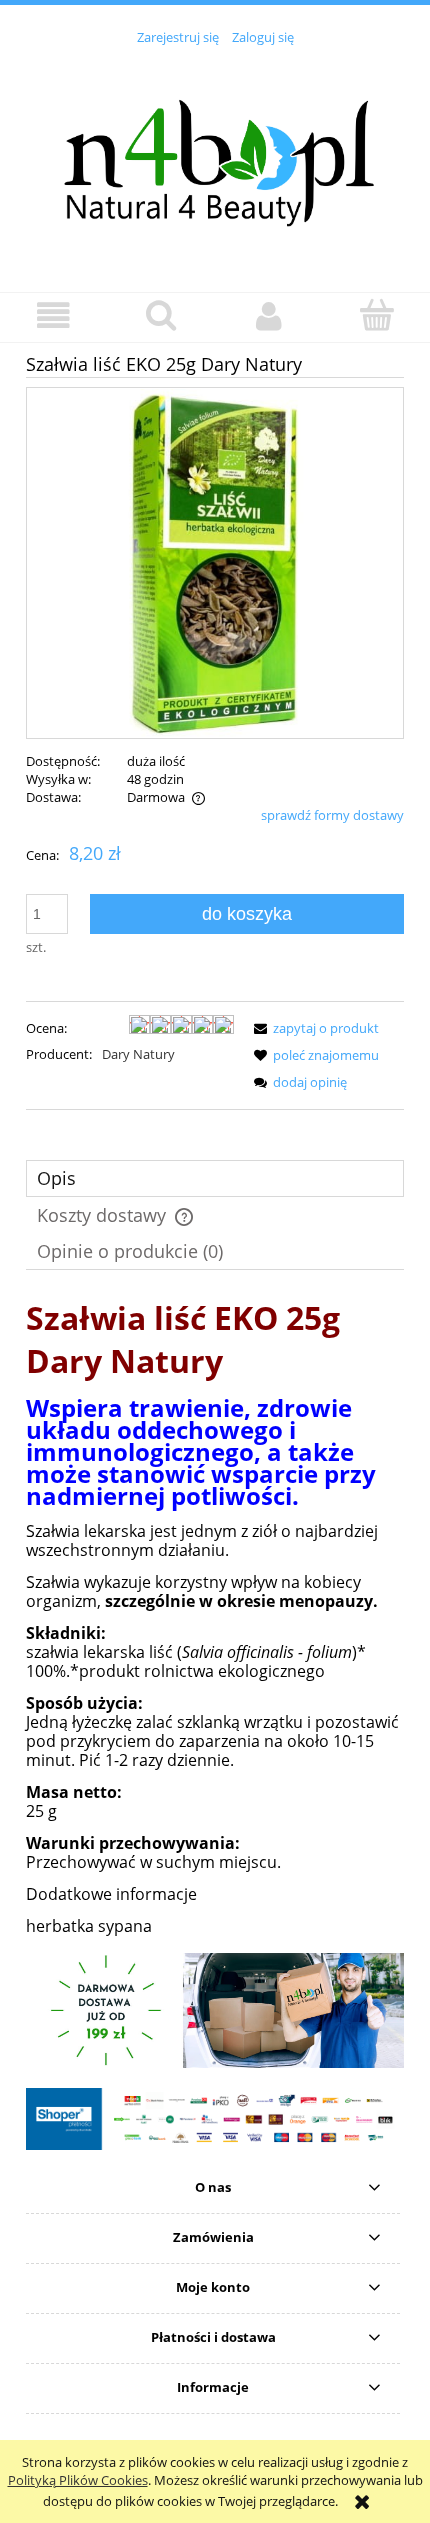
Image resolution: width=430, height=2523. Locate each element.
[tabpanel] (215, 1616)
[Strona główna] (215, 157)
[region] (215, 2010)
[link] (215, 2010)
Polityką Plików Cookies (78, 2480)
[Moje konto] (269, 316)
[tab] (215, 1178)
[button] (54, 316)
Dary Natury (138, 1054)
